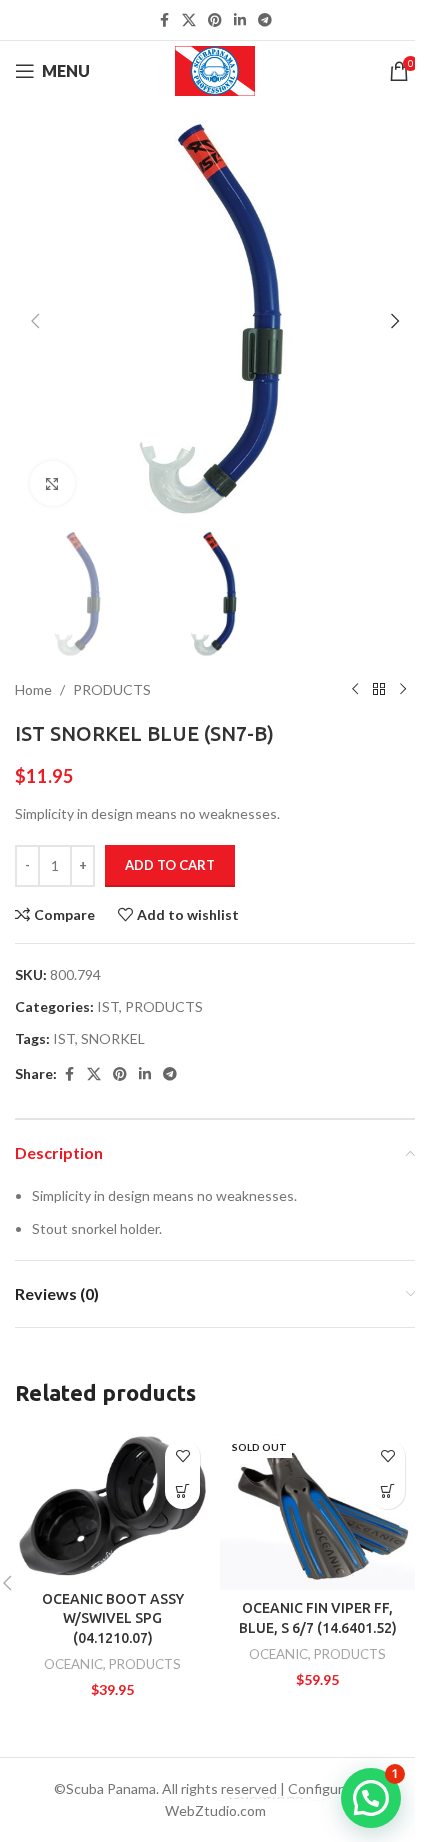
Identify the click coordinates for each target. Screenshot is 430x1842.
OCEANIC (73, 1664)
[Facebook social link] (164, 20)
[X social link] (189, 20)
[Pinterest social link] (215, 20)
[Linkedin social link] (240, 20)
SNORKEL (113, 1038)
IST (108, 1006)
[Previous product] (355, 690)
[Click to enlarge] (52, 483)
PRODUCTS (112, 689)
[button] (35, 321)
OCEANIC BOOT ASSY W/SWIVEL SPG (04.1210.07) (113, 1618)
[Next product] (403, 690)
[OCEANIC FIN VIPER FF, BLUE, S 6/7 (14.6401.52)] (317, 1509)
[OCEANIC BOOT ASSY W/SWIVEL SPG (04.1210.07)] (112, 1505)
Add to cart (170, 865)
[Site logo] (215, 69)
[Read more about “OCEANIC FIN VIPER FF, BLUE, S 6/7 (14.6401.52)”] (387, 1491)
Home (33, 689)
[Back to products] (379, 690)
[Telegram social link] (265, 20)
